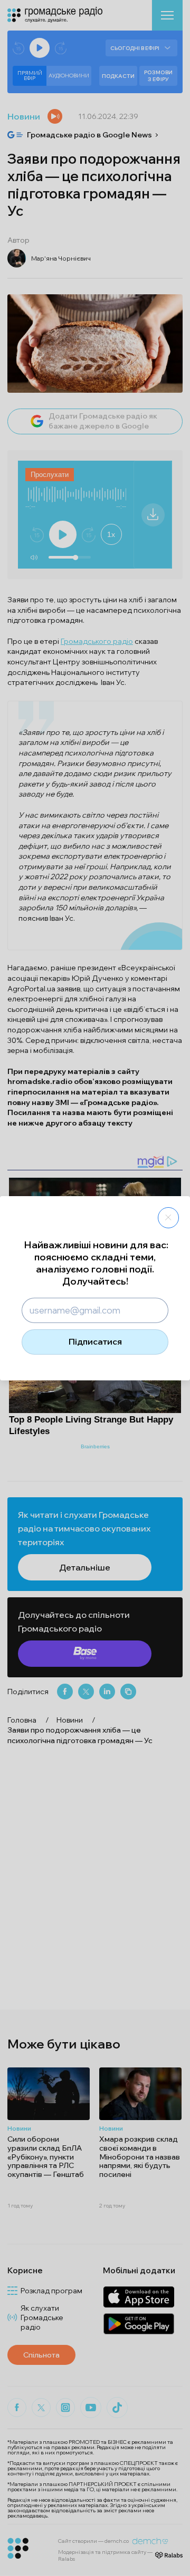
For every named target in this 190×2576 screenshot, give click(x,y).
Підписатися (95, 1341)
